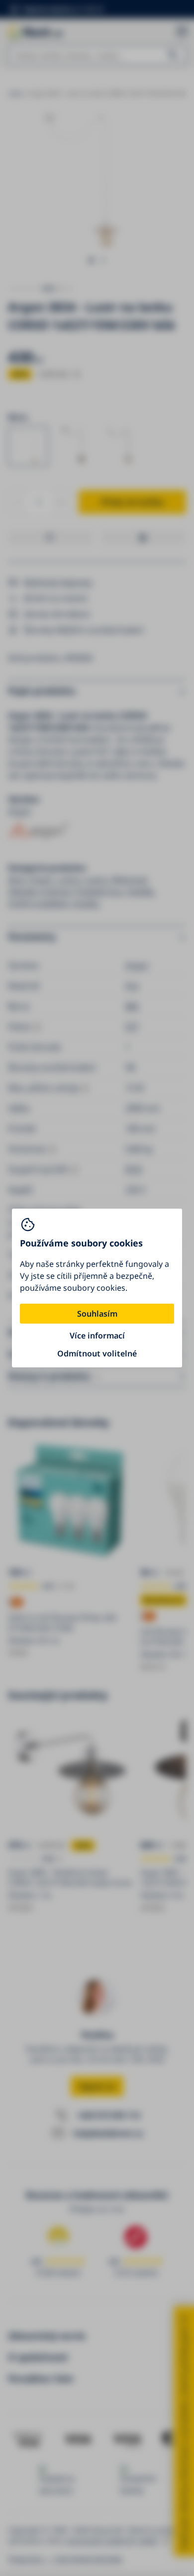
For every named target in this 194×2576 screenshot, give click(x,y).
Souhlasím (97, 1314)
